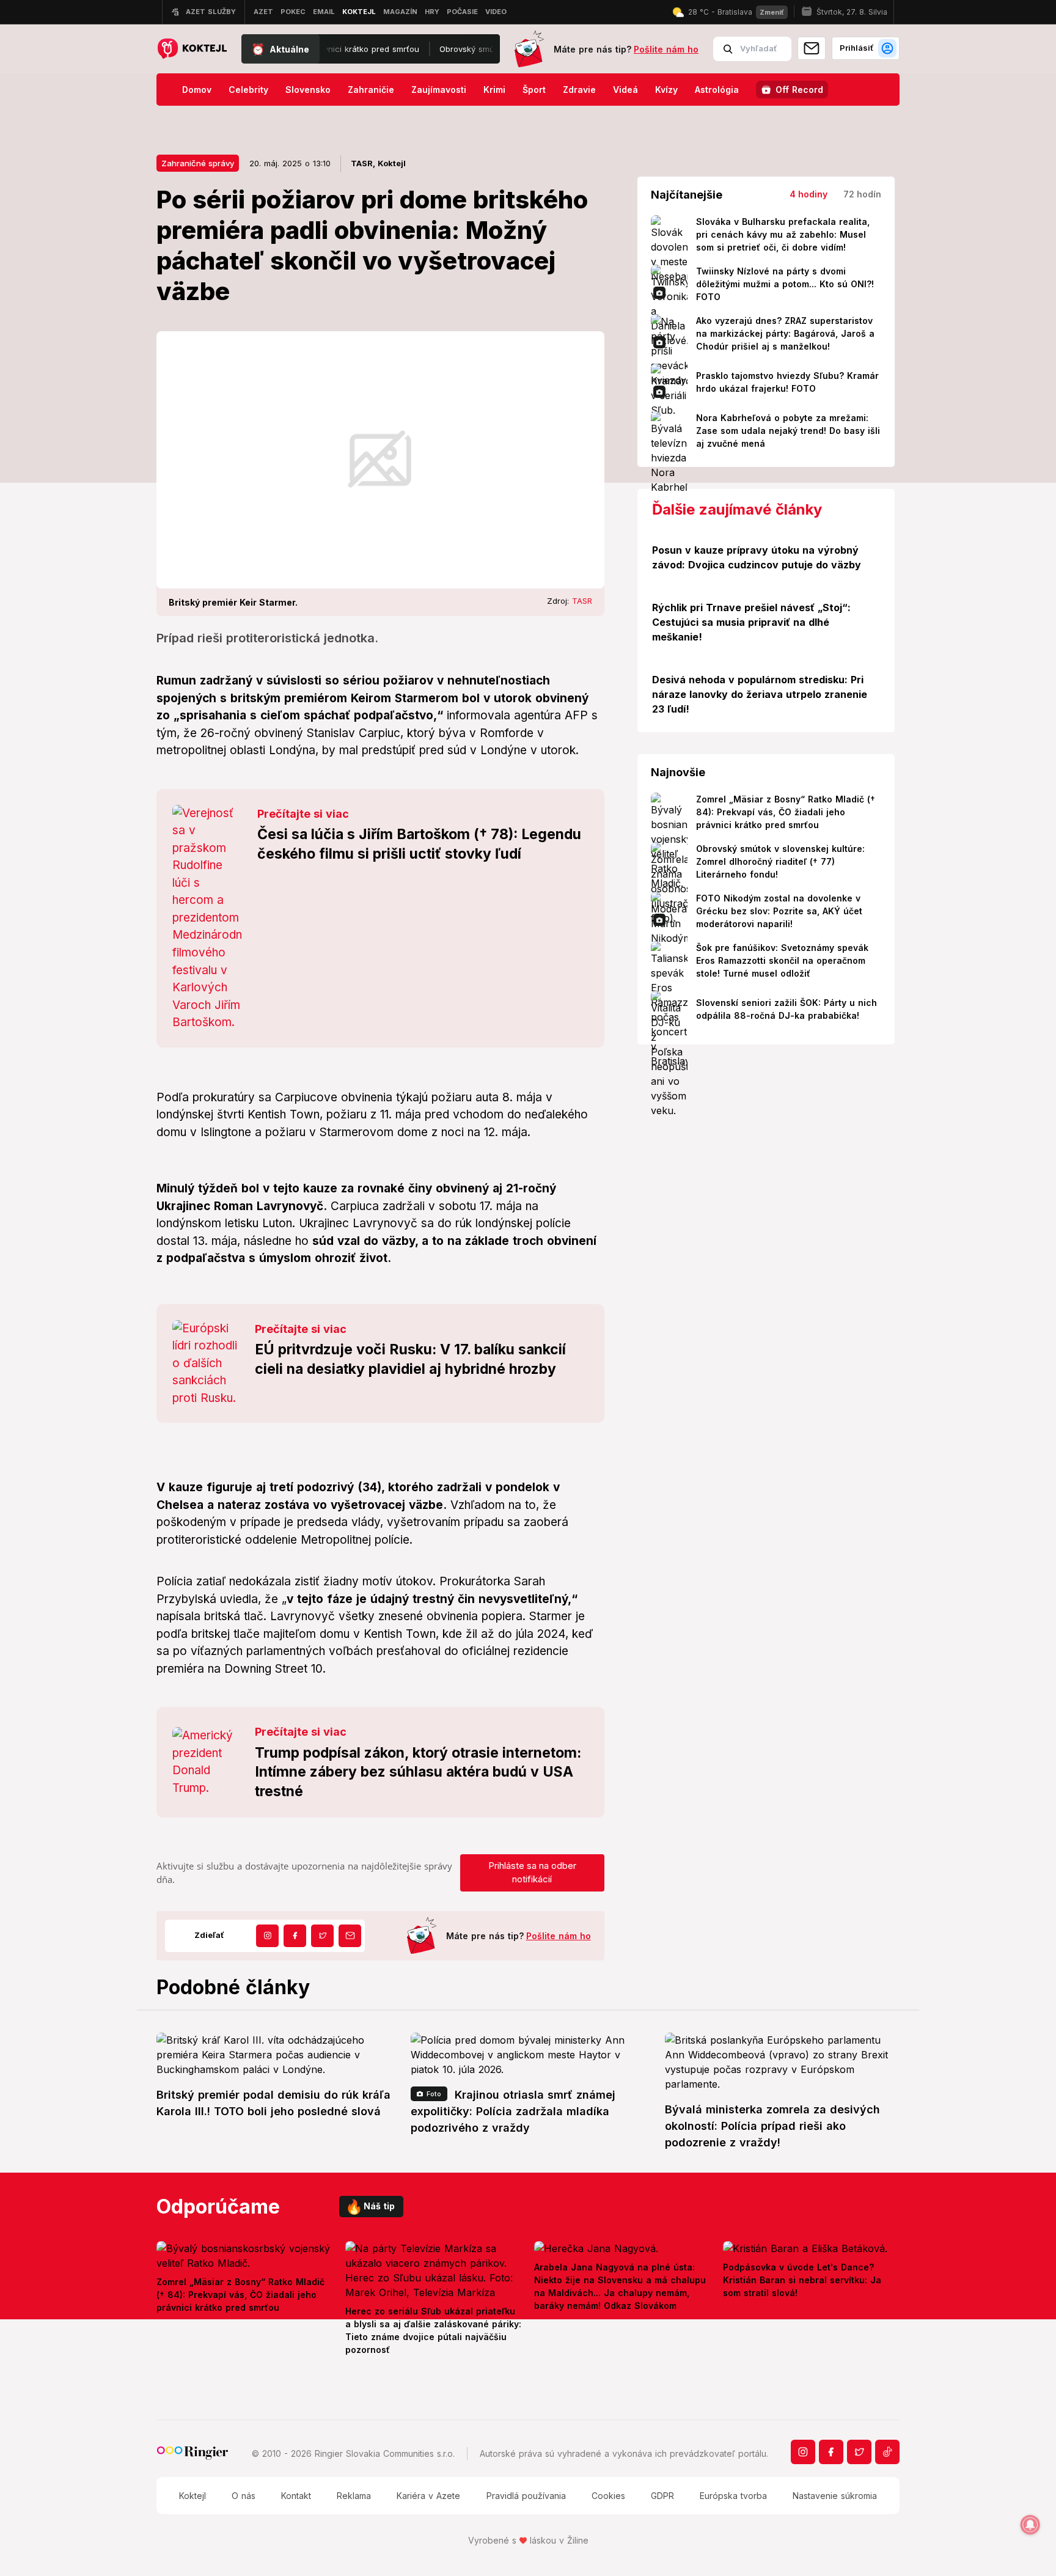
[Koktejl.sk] (192, 49)
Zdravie (579, 90)
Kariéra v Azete (428, 2496)
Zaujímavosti (439, 90)
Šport (534, 90)
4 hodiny (809, 194)
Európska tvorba (733, 2496)
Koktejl (193, 2496)
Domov (197, 90)
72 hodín (862, 194)
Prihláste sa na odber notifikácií (532, 1873)
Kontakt (296, 2496)
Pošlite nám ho (666, 49)
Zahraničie (371, 90)
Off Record (799, 90)
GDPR (662, 2496)
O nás (244, 2496)
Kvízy (666, 90)
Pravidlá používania (526, 2496)
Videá (625, 90)
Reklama (354, 2496)
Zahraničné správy (198, 163)
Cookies (608, 2496)
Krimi (494, 90)
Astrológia (717, 90)
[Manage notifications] (1030, 2525)
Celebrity (248, 90)
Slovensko (308, 90)
